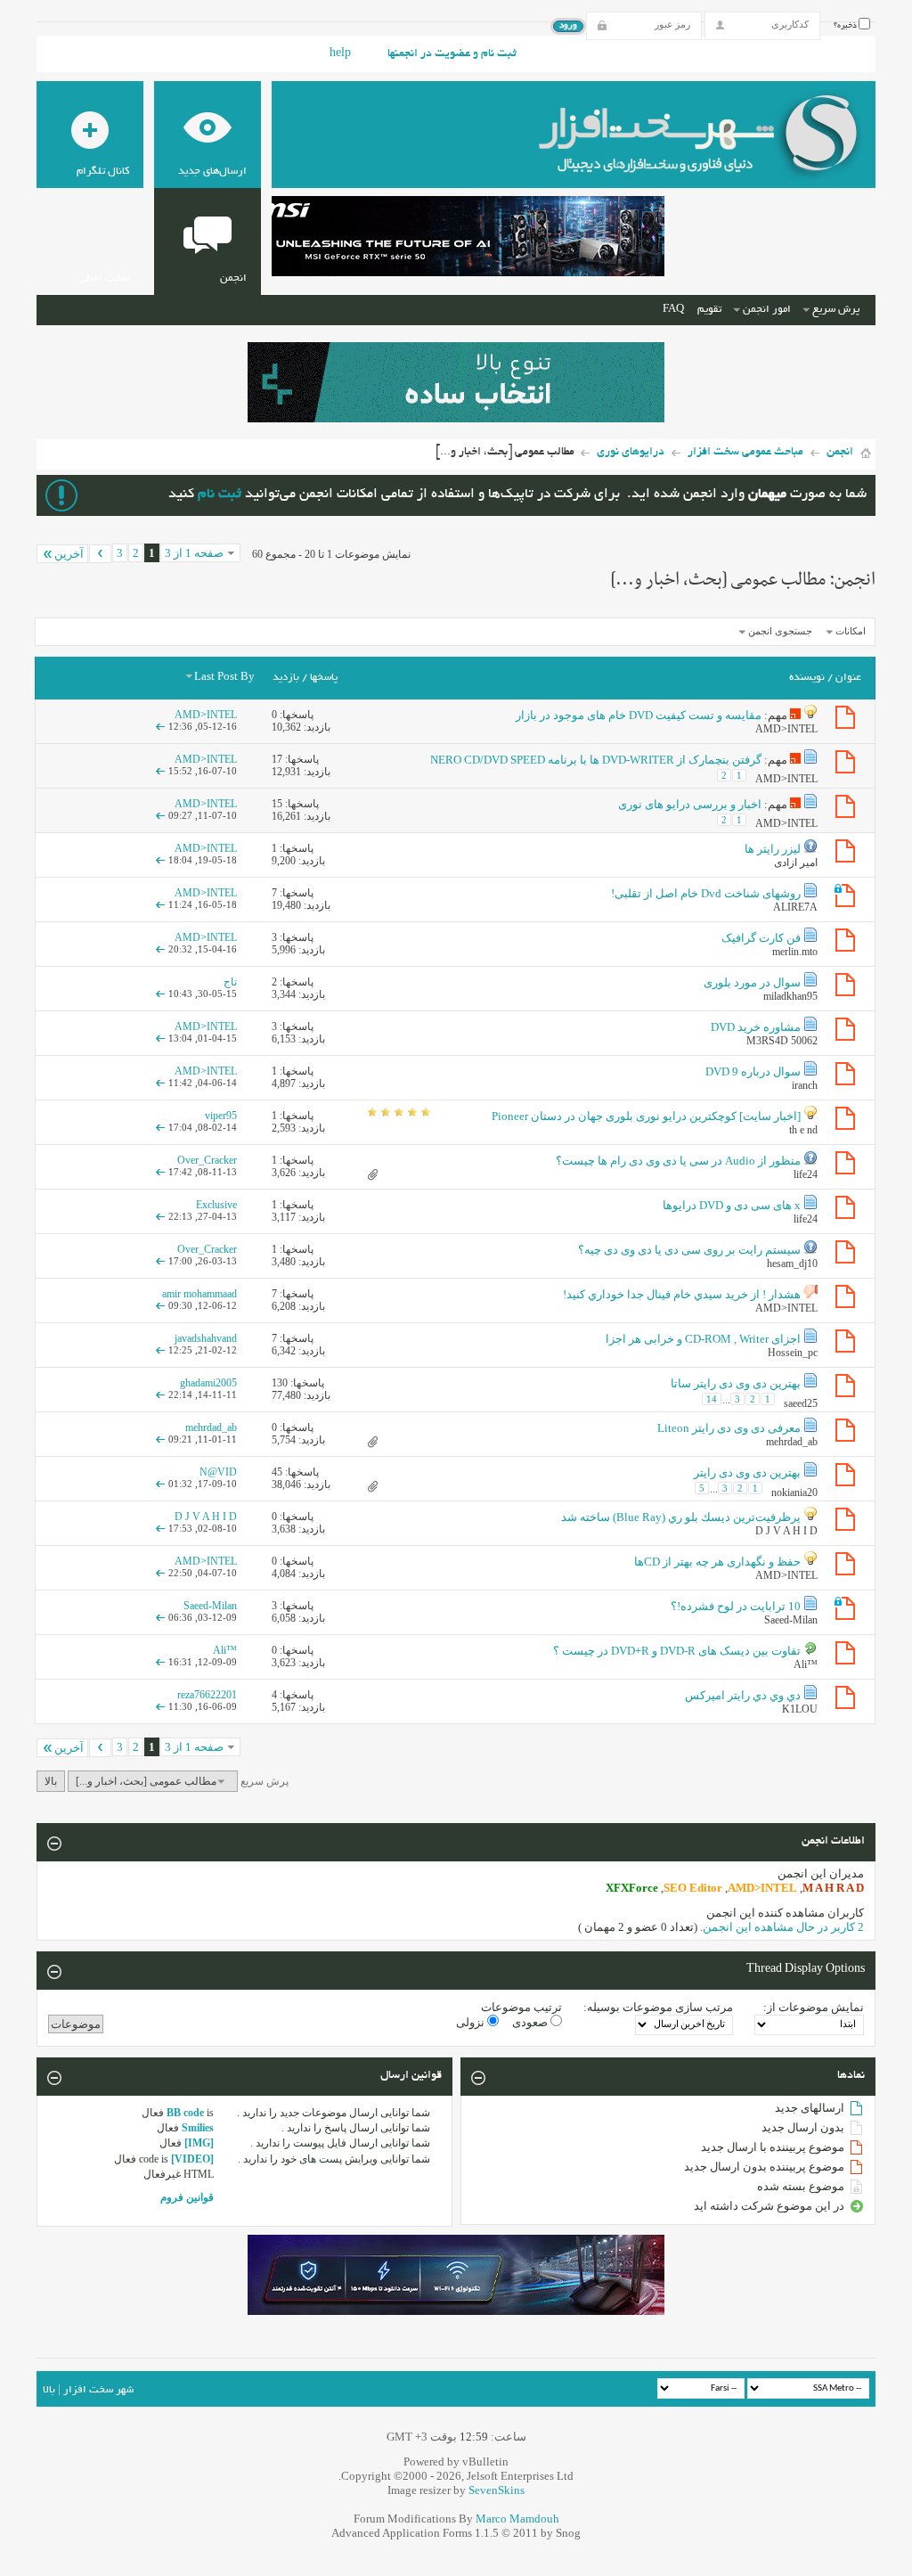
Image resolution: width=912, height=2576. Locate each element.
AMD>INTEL (786, 729)
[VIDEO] (192, 2159)
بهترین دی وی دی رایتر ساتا (736, 1383)
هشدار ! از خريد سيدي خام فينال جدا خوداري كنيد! (682, 1294)
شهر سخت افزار (98, 2390)
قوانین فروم (187, 2197)
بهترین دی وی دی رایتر (747, 1472)
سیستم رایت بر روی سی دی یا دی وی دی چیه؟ (689, 1250)
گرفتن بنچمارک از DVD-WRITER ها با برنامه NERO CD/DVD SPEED (596, 760)
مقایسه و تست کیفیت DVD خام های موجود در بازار (639, 715)
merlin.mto (795, 952)
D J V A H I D (786, 1531)
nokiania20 (794, 1492)
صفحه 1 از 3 (194, 553)
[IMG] (199, 2143)
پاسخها (324, 678)
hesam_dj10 (792, 1263)
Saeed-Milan (791, 1620)
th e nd (803, 1130)
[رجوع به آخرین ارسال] (160, 726)
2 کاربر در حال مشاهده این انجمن (783, 1927)
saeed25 (801, 1403)
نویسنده (807, 678)
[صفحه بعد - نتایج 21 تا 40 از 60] (100, 554)
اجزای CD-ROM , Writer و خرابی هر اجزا (703, 1339)
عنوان (848, 678)
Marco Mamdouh (517, 2519)
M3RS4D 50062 (782, 1041)
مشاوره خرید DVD (756, 1027)
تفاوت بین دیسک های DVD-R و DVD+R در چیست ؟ (677, 1651)
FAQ (673, 310)
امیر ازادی (796, 863)
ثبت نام (220, 495)
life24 (806, 1174)
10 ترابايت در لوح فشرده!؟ (736, 1606)
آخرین (69, 554)
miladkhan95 (790, 996)
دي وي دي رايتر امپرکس (743, 1695)
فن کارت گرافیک (761, 938)
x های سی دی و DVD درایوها (732, 1205)
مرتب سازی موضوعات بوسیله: (658, 2007)
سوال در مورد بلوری (752, 982)
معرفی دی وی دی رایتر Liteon (729, 1428)
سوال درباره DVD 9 (753, 1071)
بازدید (286, 678)
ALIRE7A (795, 907)
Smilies (198, 2128)
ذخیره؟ (846, 26)
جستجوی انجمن (780, 631)
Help (340, 54)
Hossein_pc (793, 1353)
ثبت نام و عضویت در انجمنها (452, 54)
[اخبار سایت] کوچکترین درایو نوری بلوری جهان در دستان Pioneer (646, 1116)
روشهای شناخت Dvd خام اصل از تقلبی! (706, 893)
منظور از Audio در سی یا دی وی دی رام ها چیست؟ (678, 1161)
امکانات (851, 631)
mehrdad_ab (792, 1442)
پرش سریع (836, 310)
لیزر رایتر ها (773, 849)
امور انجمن (767, 310)
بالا (51, 1781)
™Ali (806, 1664)
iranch (805, 1085)
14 (712, 1399)
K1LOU (800, 1709)
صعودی (531, 2022)
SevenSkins (497, 2490)
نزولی (472, 2022)
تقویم (709, 310)
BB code (185, 2113)
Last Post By (224, 678)
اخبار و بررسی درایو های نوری (690, 804)
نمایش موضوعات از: (814, 2007)
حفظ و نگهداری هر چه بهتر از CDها (717, 1562)
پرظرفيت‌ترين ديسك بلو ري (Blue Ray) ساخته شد (681, 1517)
